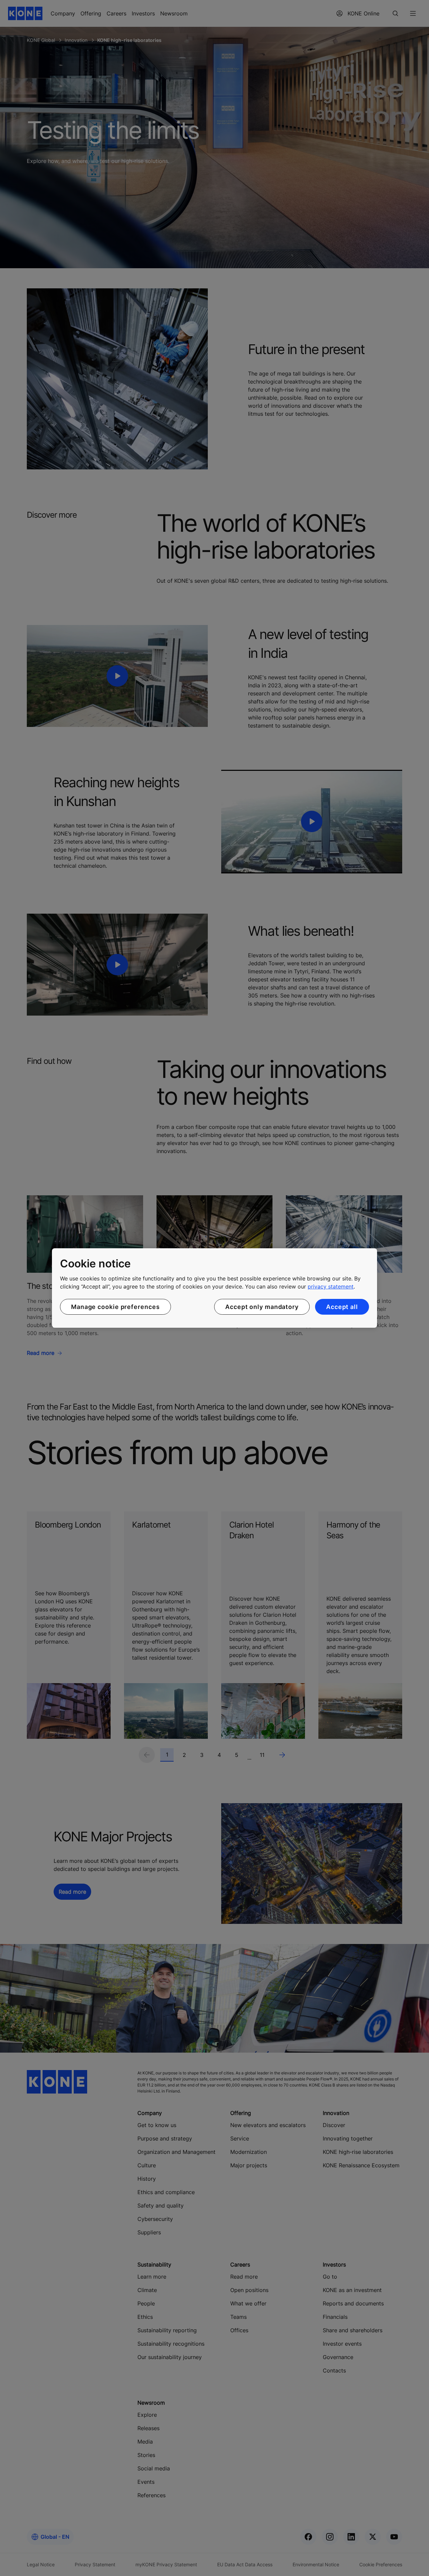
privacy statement (331, 1286)
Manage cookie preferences (115, 1307)
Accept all (342, 1307)
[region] (214, 1288)
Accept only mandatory (262, 1307)
